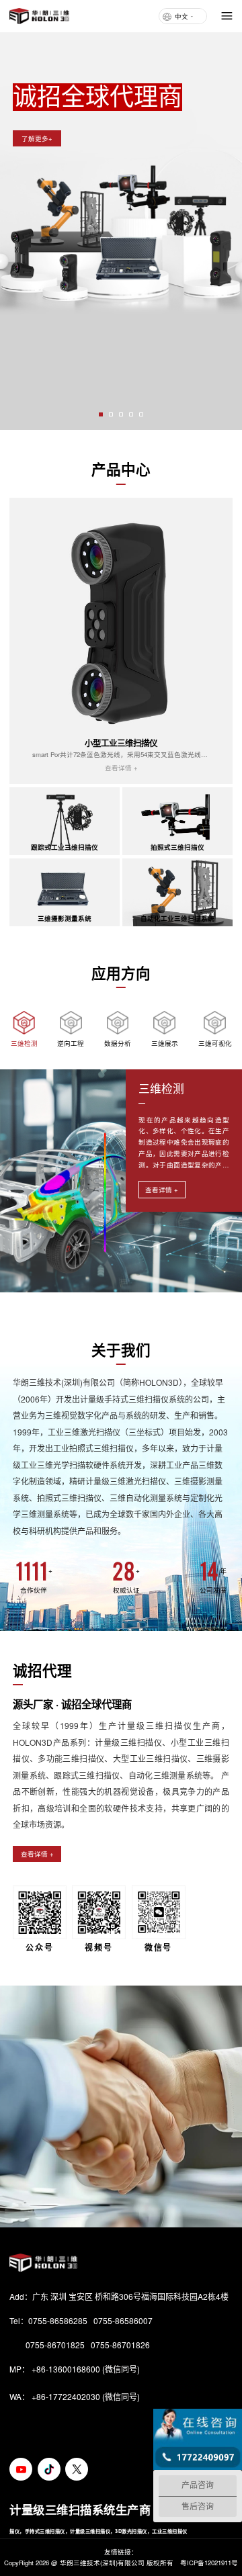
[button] (101, 414)
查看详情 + (162, 1190)
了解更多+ (37, 138)
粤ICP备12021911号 (209, 2563)
